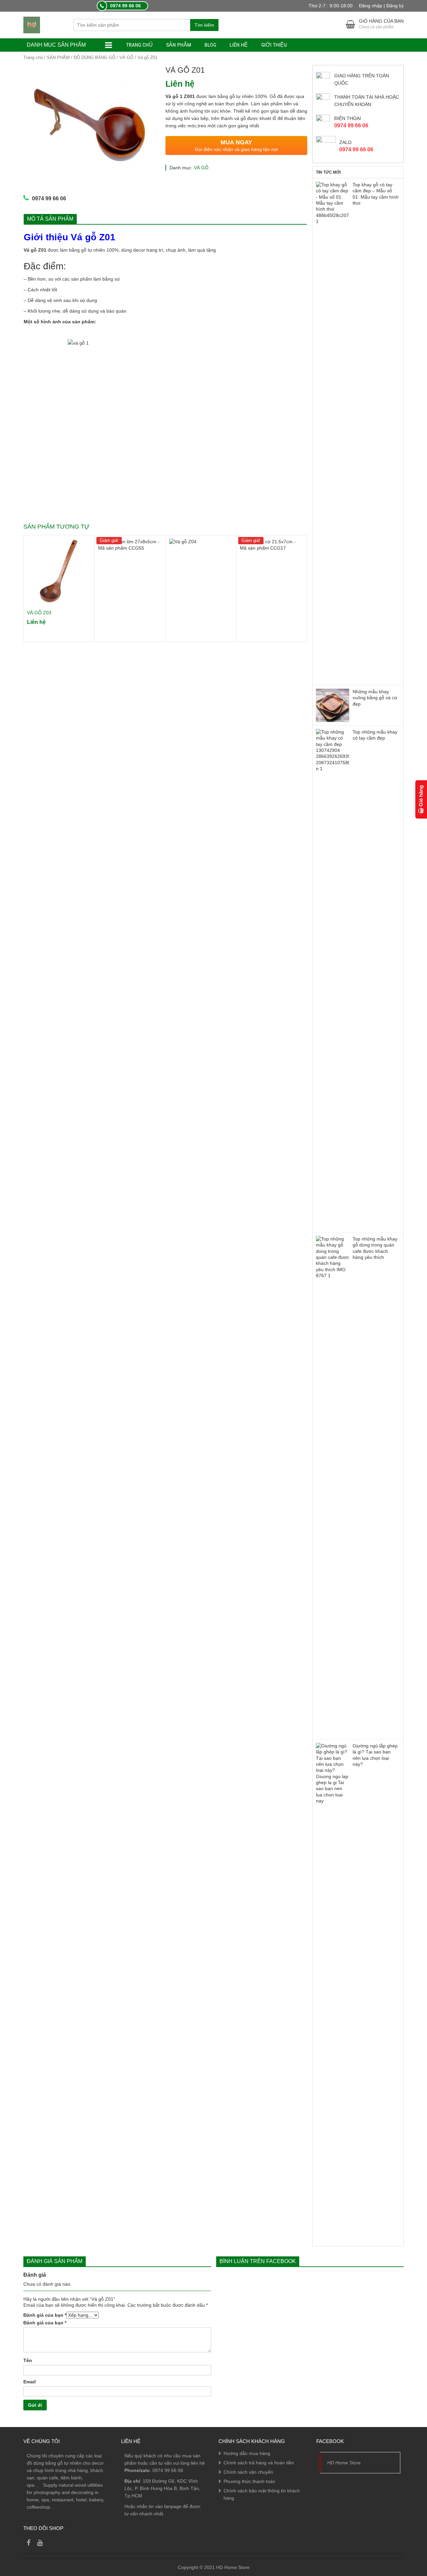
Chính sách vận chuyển (248, 2472)
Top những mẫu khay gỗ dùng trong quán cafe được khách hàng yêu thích (375, 1248)
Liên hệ (239, 45)
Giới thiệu (274, 45)
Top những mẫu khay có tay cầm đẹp (375, 735)
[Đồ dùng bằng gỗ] (32, 25)
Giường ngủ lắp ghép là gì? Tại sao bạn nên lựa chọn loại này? (375, 1755)
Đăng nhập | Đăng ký (381, 6)
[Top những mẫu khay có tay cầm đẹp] (333, 979)
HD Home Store (344, 2463)
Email (30, 2382)
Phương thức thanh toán (249, 2481)
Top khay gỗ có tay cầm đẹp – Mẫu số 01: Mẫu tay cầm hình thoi (376, 194)
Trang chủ (139, 45)
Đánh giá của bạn (45, 2315)
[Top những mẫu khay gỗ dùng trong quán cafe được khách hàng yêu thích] (333, 1486)
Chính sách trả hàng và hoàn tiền (259, 2463)
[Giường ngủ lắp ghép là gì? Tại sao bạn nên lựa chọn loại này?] (333, 1993)
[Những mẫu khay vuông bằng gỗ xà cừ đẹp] (333, 705)
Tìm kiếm (204, 25)
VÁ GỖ (126, 57)
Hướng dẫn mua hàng (247, 2453)
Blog (210, 45)
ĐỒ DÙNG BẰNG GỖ (95, 57)
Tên (28, 2360)
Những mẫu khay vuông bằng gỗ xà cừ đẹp (375, 698)
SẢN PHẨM (179, 45)
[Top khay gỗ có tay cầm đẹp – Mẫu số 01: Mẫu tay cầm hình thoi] (333, 432)
